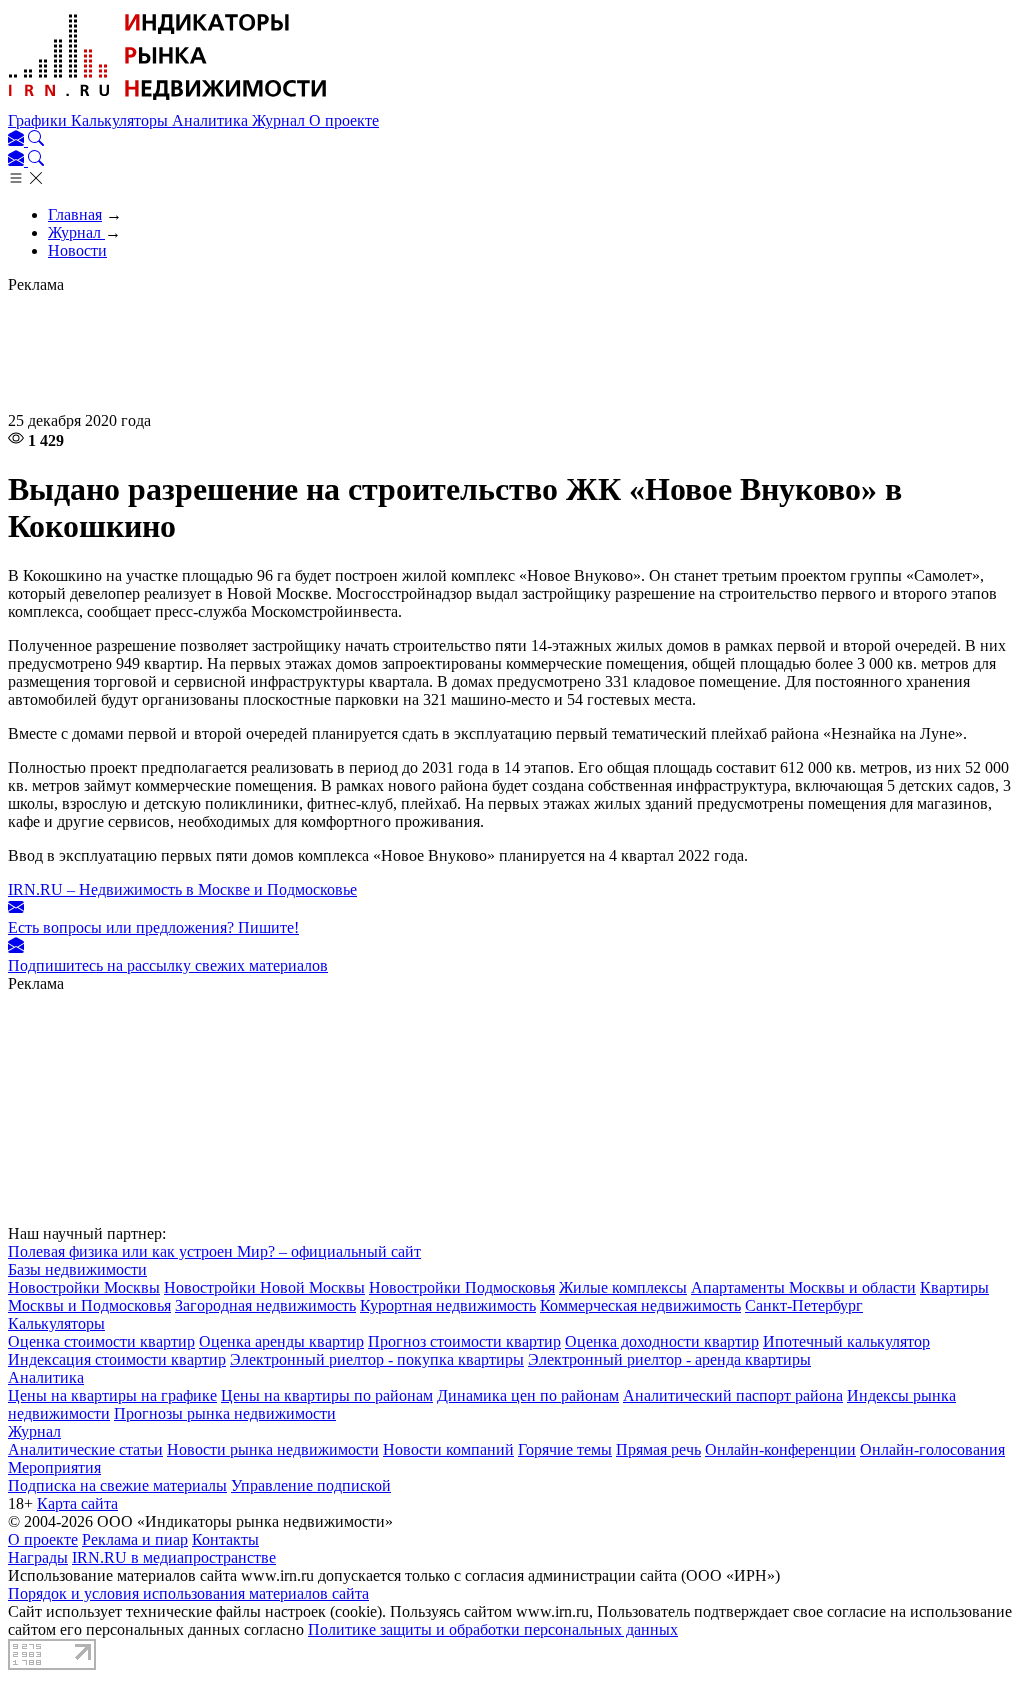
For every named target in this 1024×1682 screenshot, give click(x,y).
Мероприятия (54, 1467)
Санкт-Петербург (804, 1305)
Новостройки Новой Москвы (264, 1287)
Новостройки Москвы (84, 1287)
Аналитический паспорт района (733, 1395)
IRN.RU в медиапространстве (174, 1557)
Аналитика (212, 120)
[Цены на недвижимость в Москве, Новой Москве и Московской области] (168, 102)
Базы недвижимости (77, 1269)
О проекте (344, 120)
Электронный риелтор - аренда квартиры (669, 1359)
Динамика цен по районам (528, 1395)
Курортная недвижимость (448, 1305)
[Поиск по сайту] (36, 140)
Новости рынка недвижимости (273, 1449)
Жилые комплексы (623, 1287)
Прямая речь (658, 1449)
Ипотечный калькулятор (846, 1341)
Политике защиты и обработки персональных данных (493, 1629)
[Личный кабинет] (18, 140)
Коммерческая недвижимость (640, 1305)
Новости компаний (448, 1449)
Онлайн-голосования (932, 1449)
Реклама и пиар (135, 1539)
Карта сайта (77, 1503)
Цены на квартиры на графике (112, 1395)
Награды (38, 1557)
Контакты (225, 1539)
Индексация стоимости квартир (117, 1359)
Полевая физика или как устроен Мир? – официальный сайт (214, 1251)
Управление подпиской (311, 1485)
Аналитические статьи (85, 1449)
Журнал (280, 120)
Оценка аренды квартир (281, 1341)
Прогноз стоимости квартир (464, 1341)
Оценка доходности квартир (662, 1341)
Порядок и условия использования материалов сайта (188, 1593)
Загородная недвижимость (265, 1305)
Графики (39, 120)
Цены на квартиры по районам (327, 1395)
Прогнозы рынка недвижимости (225, 1413)
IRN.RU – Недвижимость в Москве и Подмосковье (182, 889)
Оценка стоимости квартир (101, 1341)
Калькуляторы (121, 120)
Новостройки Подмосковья (462, 1287)
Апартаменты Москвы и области (803, 1287)
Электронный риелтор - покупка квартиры (377, 1359)
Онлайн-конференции (780, 1449)
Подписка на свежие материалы (117, 1485)
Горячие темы (565, 1449)
